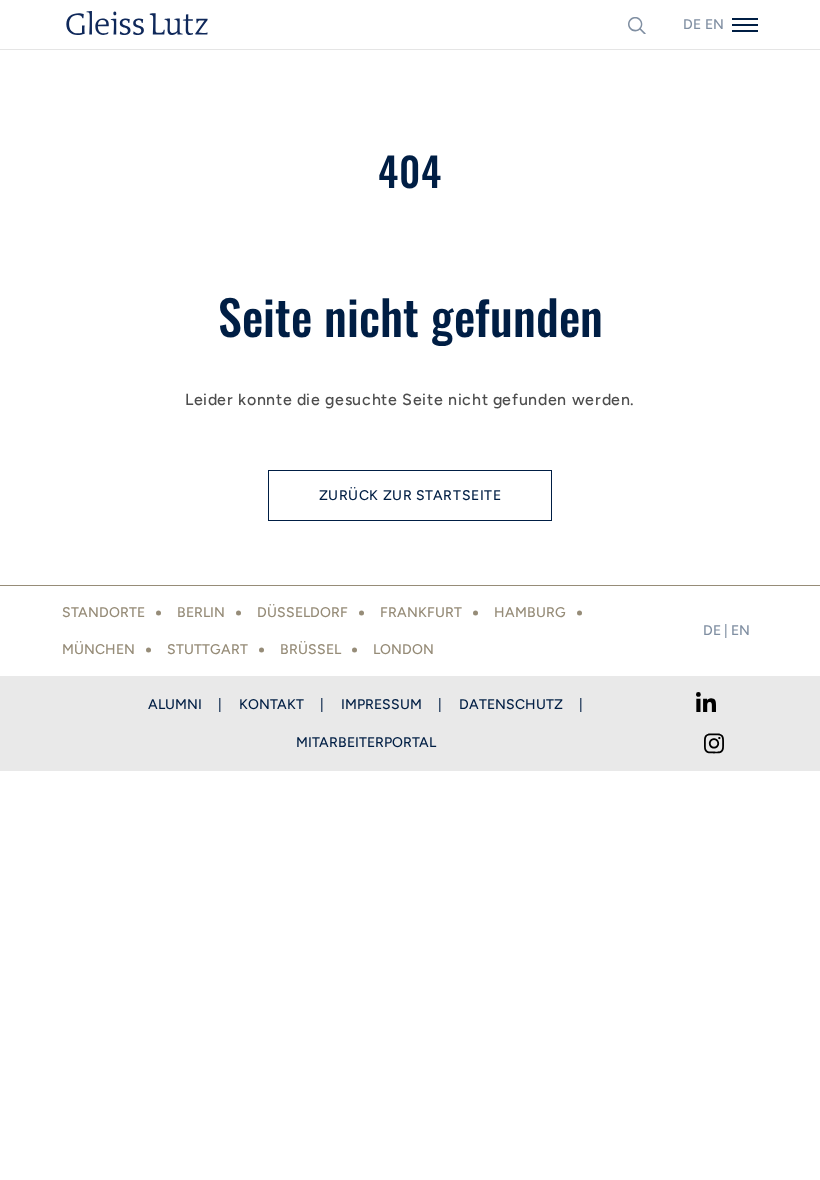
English (714, 24)
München (98, 649)
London (403, 649)
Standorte (103, 612)
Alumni (175, 704)
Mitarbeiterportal (366, 742)
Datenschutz (511, 704)
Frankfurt (421, 612)
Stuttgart (207, 649)
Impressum (381, 704)
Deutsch (692, 24)
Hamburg (530, 612)
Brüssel (310, 649)
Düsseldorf (302, 612)
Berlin (201, 612)
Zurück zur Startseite (410, 495)
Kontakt (271, 704)
